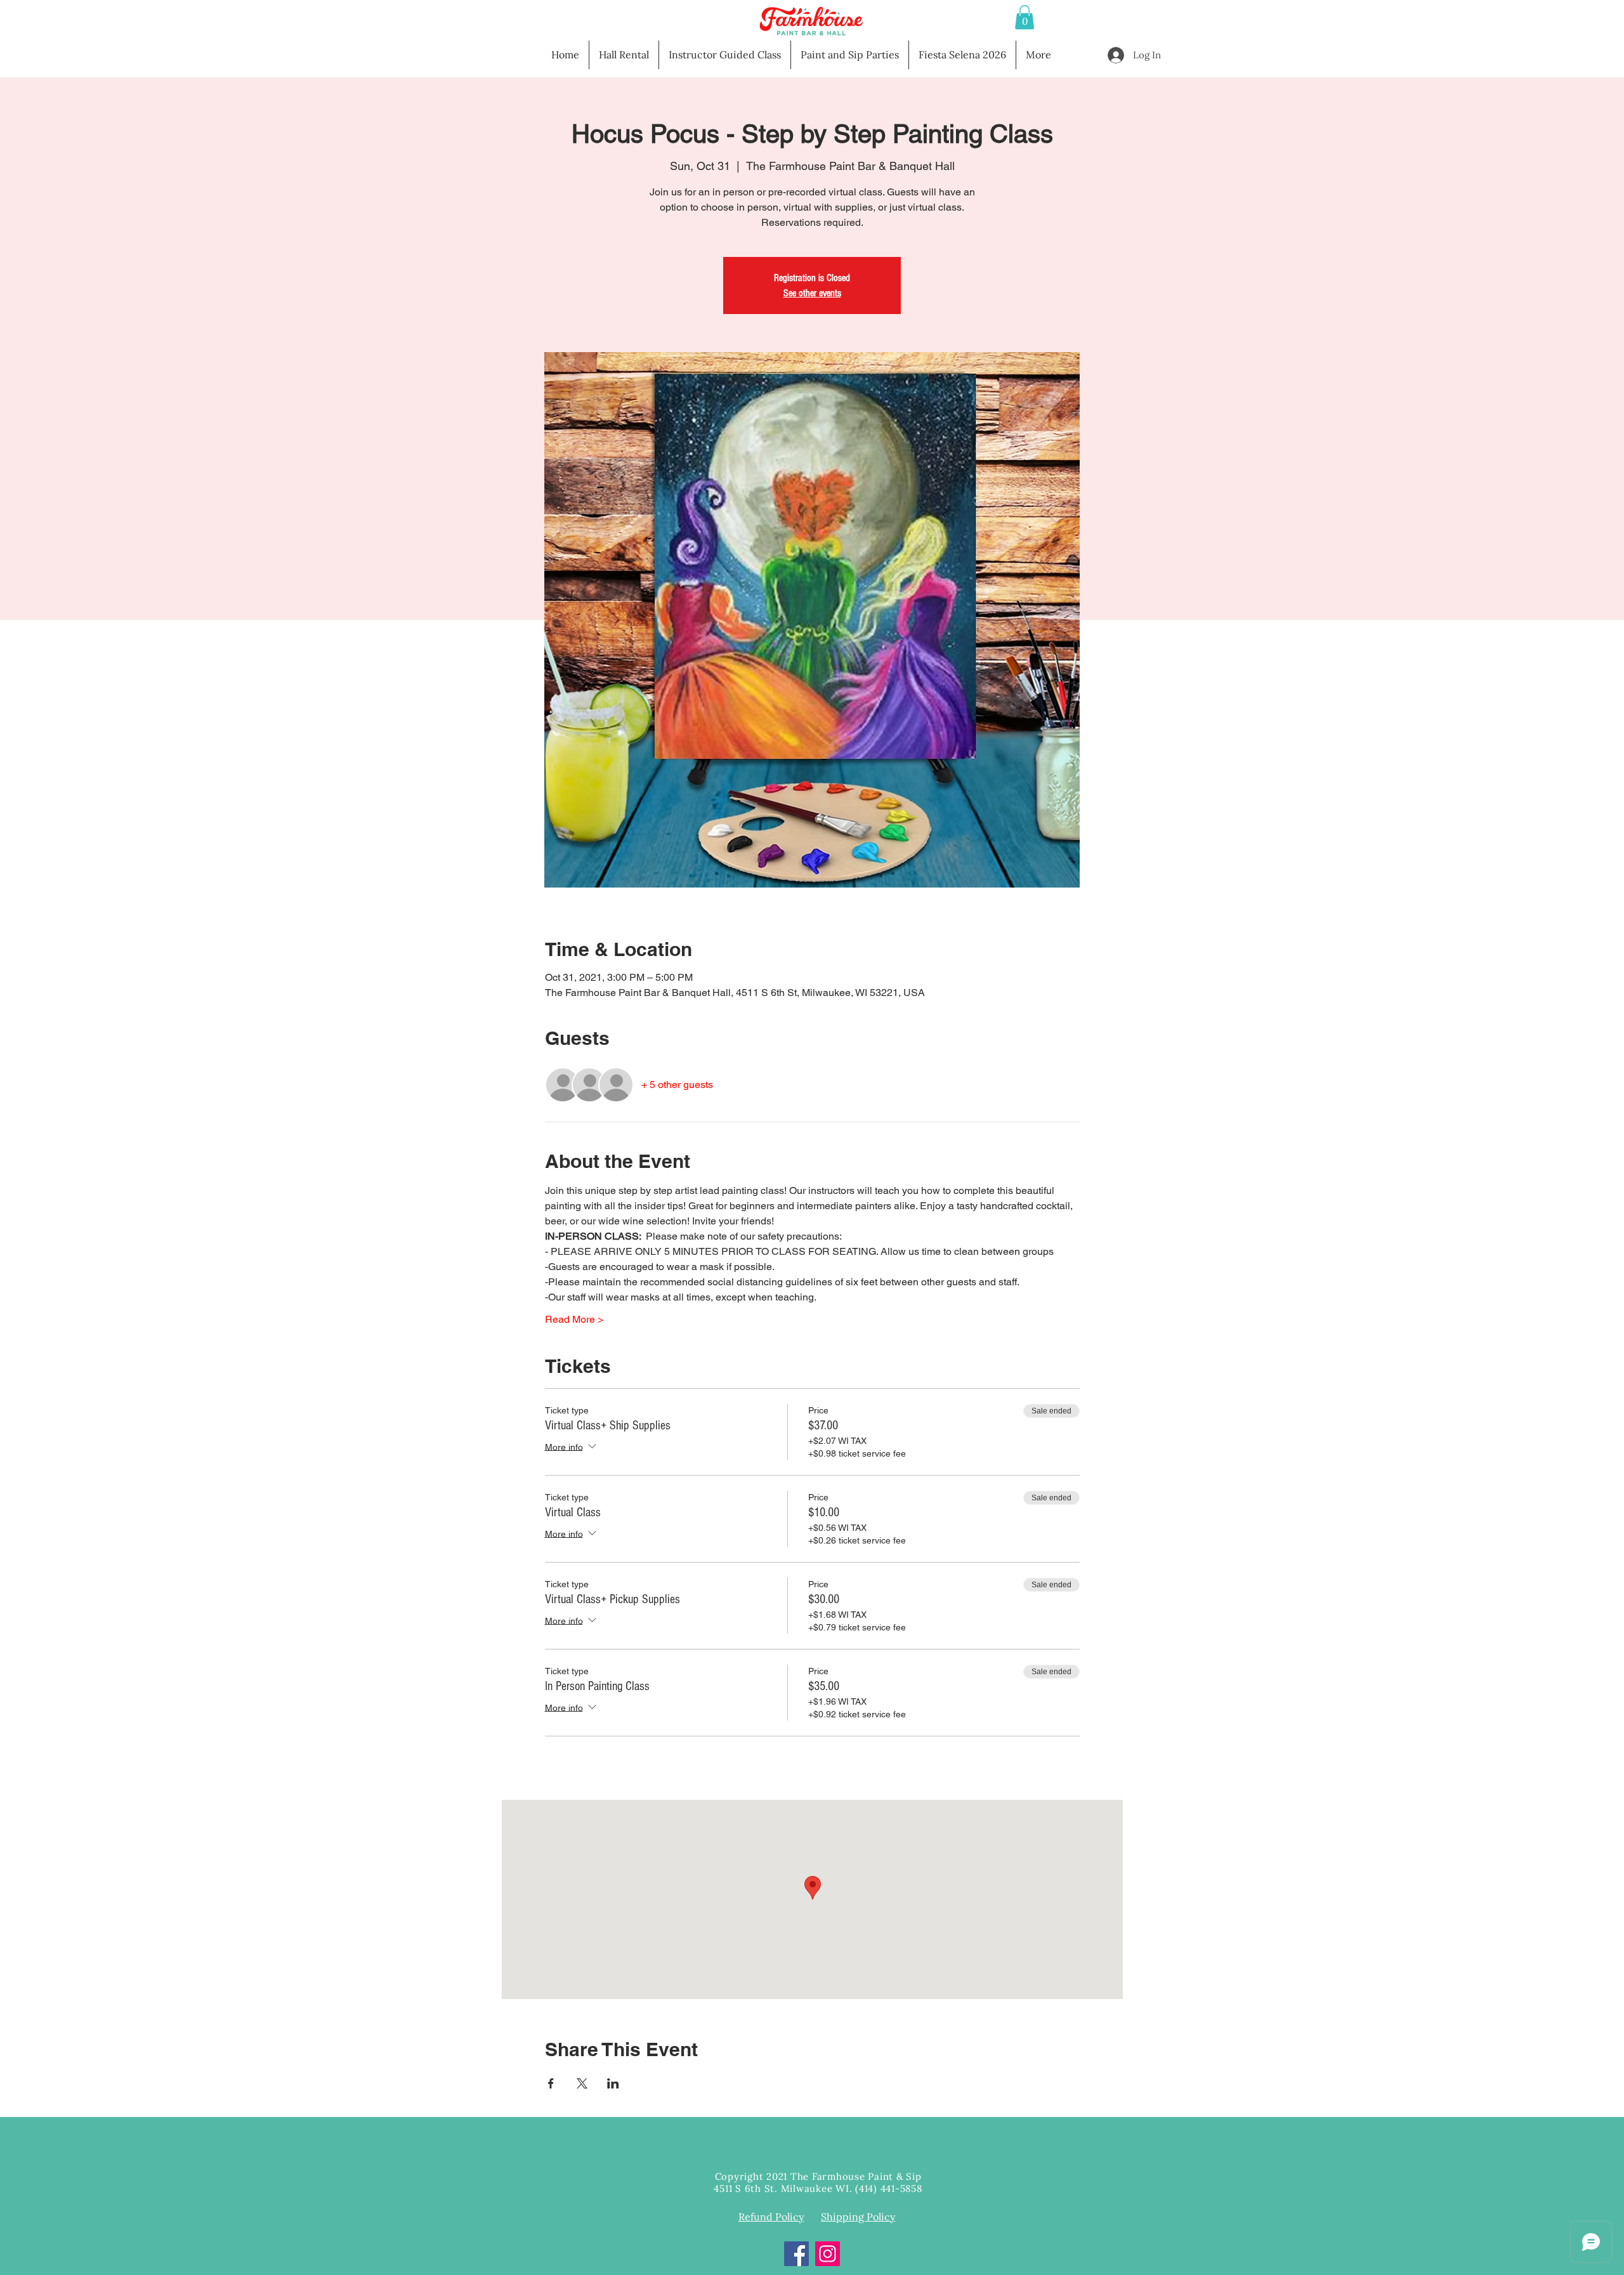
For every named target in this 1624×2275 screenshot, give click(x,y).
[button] (1025, 17)
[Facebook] (796, 2254)
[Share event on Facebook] (551, 2083)
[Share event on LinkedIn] (613, 2083)
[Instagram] (828, 2254)
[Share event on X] (582, 2083)
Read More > (574, 1319)
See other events (812, 293)
